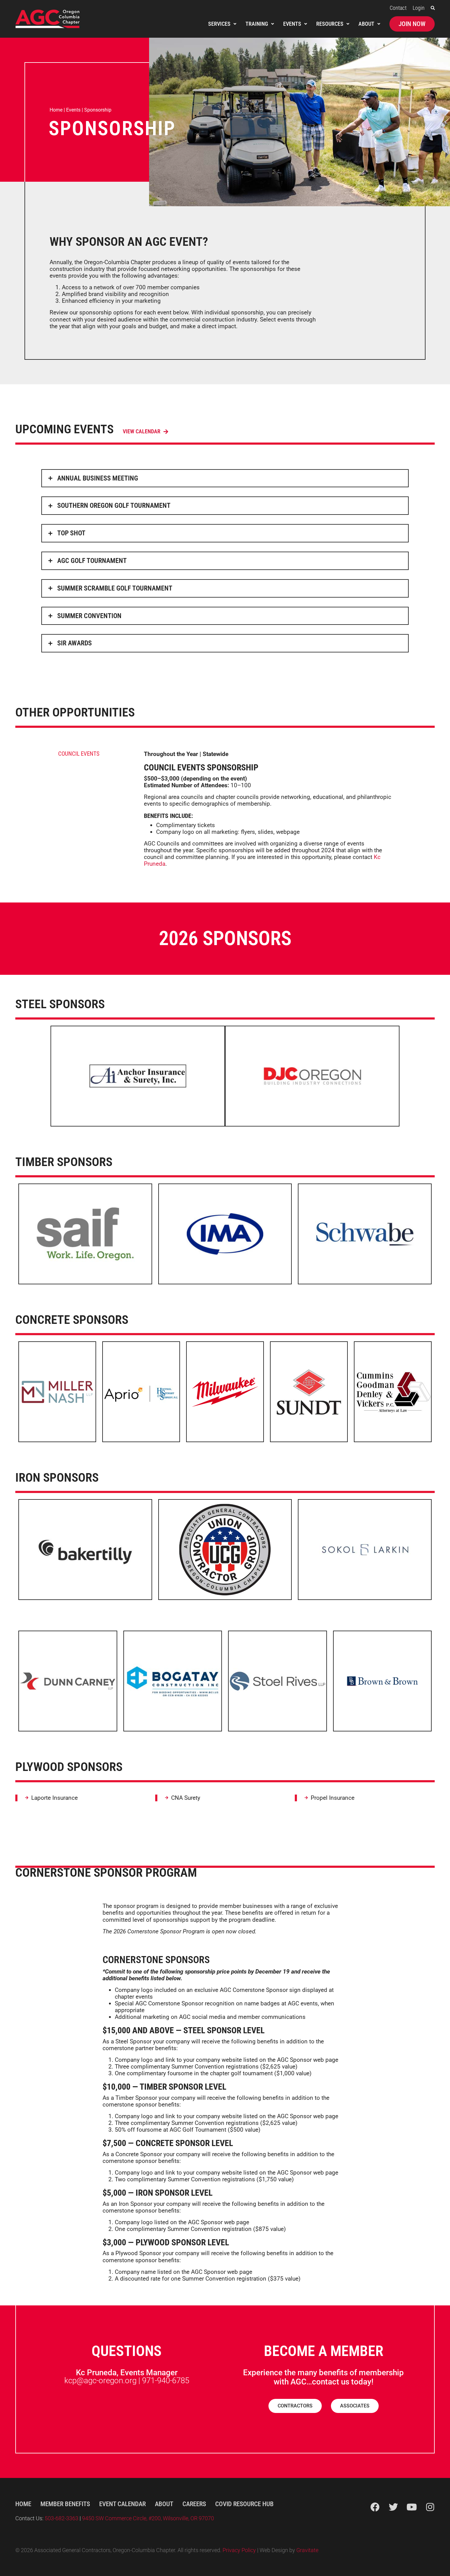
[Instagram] (430, 2507)
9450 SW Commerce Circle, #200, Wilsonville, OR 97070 (148, 2518)
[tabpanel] (269, 811)
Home (56, 110)
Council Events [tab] (79, 754)
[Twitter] (393, 2507)
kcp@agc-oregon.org (100, 2380)
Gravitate (307, 2550)
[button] (433, 8)
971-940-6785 (166, 2380)
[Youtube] (412, 2507)
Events (73, 110)
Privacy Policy (239, 2550)
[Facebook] (375, 2507)
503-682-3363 (62, 2518)
